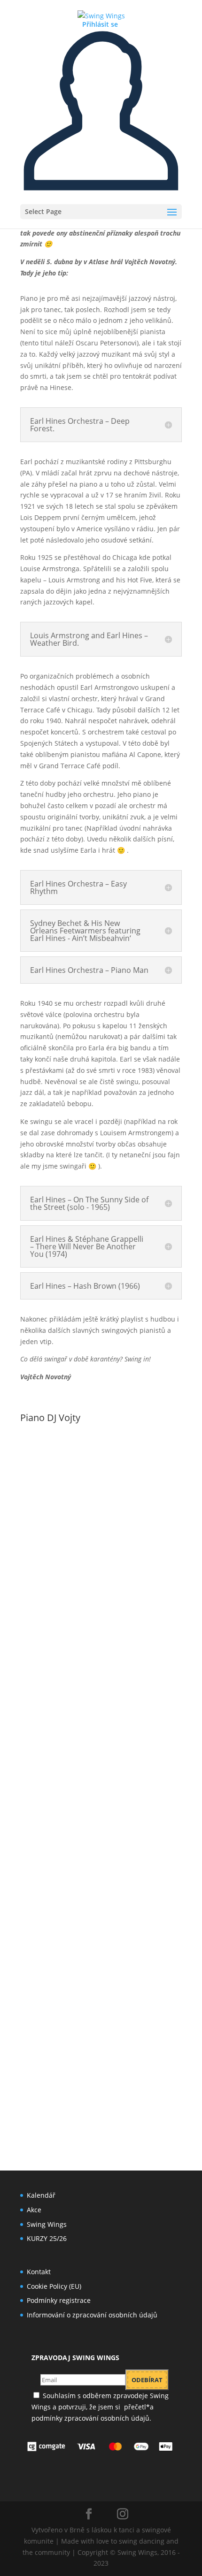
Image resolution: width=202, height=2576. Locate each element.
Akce (34, 2210)
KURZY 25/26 (47, 2238)
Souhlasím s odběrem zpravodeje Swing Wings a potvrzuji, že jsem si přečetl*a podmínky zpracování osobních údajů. (101, 2407)
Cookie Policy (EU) (54, 2286)
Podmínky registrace (59, 2300)
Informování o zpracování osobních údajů (92, 2315)
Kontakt (39, 2272)
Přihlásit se (100, 24)
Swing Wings (47, 2224)
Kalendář (41, 2195)
